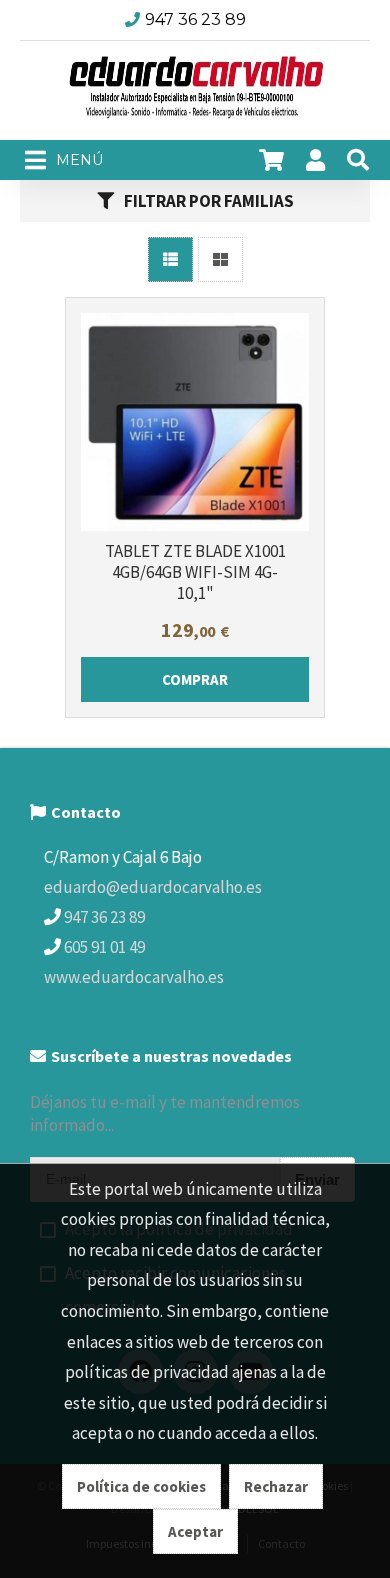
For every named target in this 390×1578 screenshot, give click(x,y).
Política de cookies (141, 1486)
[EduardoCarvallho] (195, 91)
